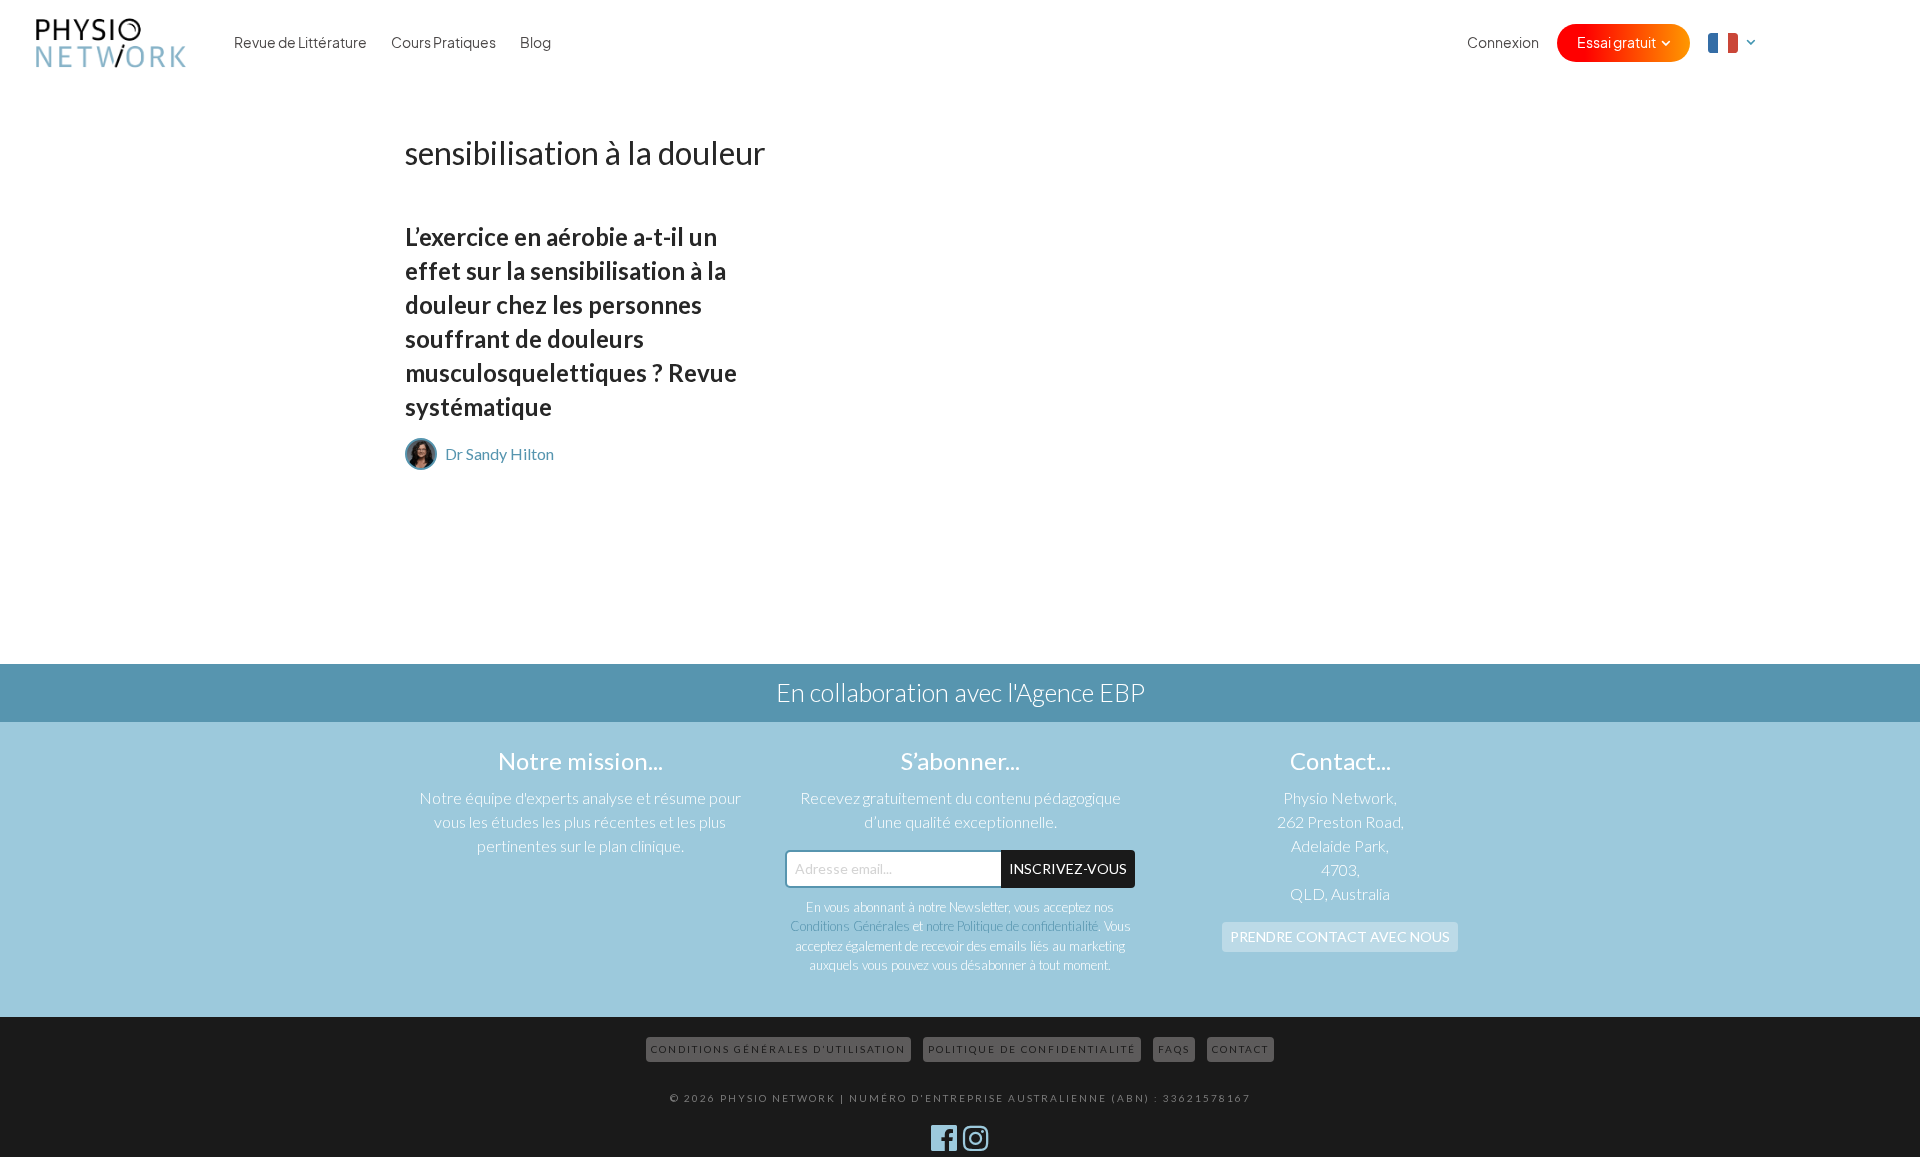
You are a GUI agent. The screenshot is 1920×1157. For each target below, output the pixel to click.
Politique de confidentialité (1032, 1049)
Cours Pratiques (443, 43)
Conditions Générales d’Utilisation (778, 1049)
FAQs (1174, 1049)
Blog (535, 43)
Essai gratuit (1616, 43)
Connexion (1503, 43)
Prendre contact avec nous (1340, 936)
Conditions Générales (850, 926)
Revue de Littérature (300, 43)
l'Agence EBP (1076, 692)
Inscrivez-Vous (1068, 868)
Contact (1240, 1049)
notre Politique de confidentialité (1012, 926)
